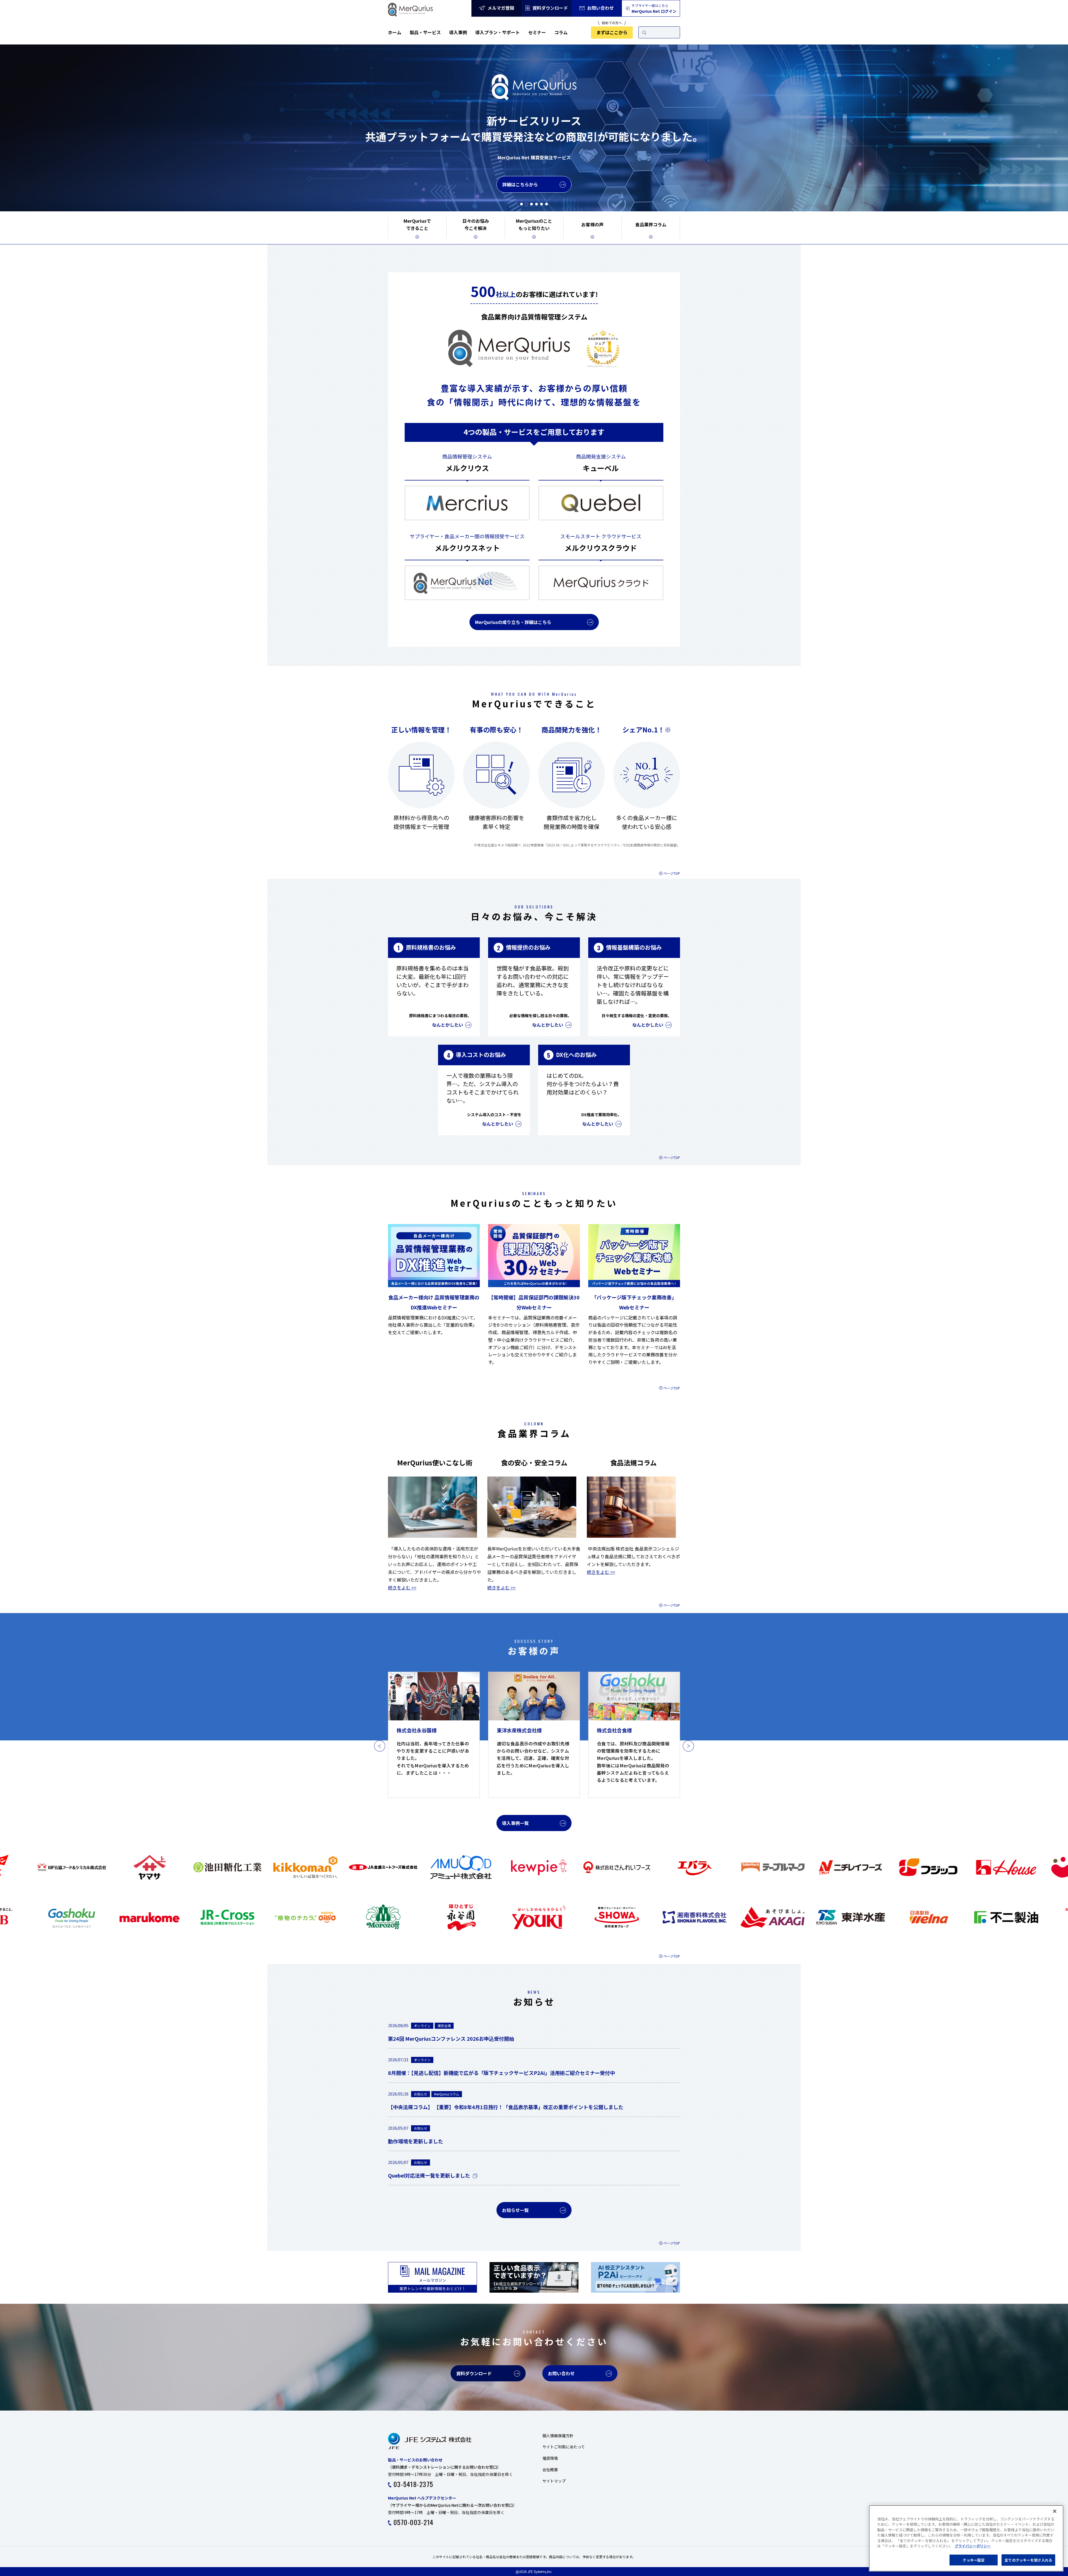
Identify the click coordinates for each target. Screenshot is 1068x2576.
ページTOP (672, 873)
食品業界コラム (651, 224)
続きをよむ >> (402, 1587)
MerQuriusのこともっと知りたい (534, 224)
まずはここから (612, 32)
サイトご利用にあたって (564, 2447)
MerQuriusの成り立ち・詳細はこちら (513, 622)
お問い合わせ (600, 8)
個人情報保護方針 (558, 2436)
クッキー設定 (974, 2560)
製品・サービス (425, 32)
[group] (434, 1735)
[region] (966, 2538)
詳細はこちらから (520, 176)
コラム (561, 32)
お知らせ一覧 (515, 2210)
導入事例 (458, 32)
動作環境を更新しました (416, 2141)
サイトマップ (554, 2481)
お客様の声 (592, 224)
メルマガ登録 (500, 8)
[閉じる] (1055, 2511)
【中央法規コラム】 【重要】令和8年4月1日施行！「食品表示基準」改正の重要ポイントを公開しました (506, 2107)
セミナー (537, 32)
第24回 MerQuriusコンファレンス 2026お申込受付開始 (451, 2038)
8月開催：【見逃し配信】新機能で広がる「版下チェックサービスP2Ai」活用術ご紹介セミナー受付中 (501, 2073)
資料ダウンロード (550, 8)
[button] (521, 204)
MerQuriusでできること (417, 224)
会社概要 (550, 2470)
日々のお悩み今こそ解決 (476, 224)
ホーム (395, 32)
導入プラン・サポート (498, 32)
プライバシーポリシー (973, 2546)
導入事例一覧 (515, 1823)
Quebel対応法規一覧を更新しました (429, 2175)
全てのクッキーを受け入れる (1028, 2560)
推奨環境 (550, 2458)
